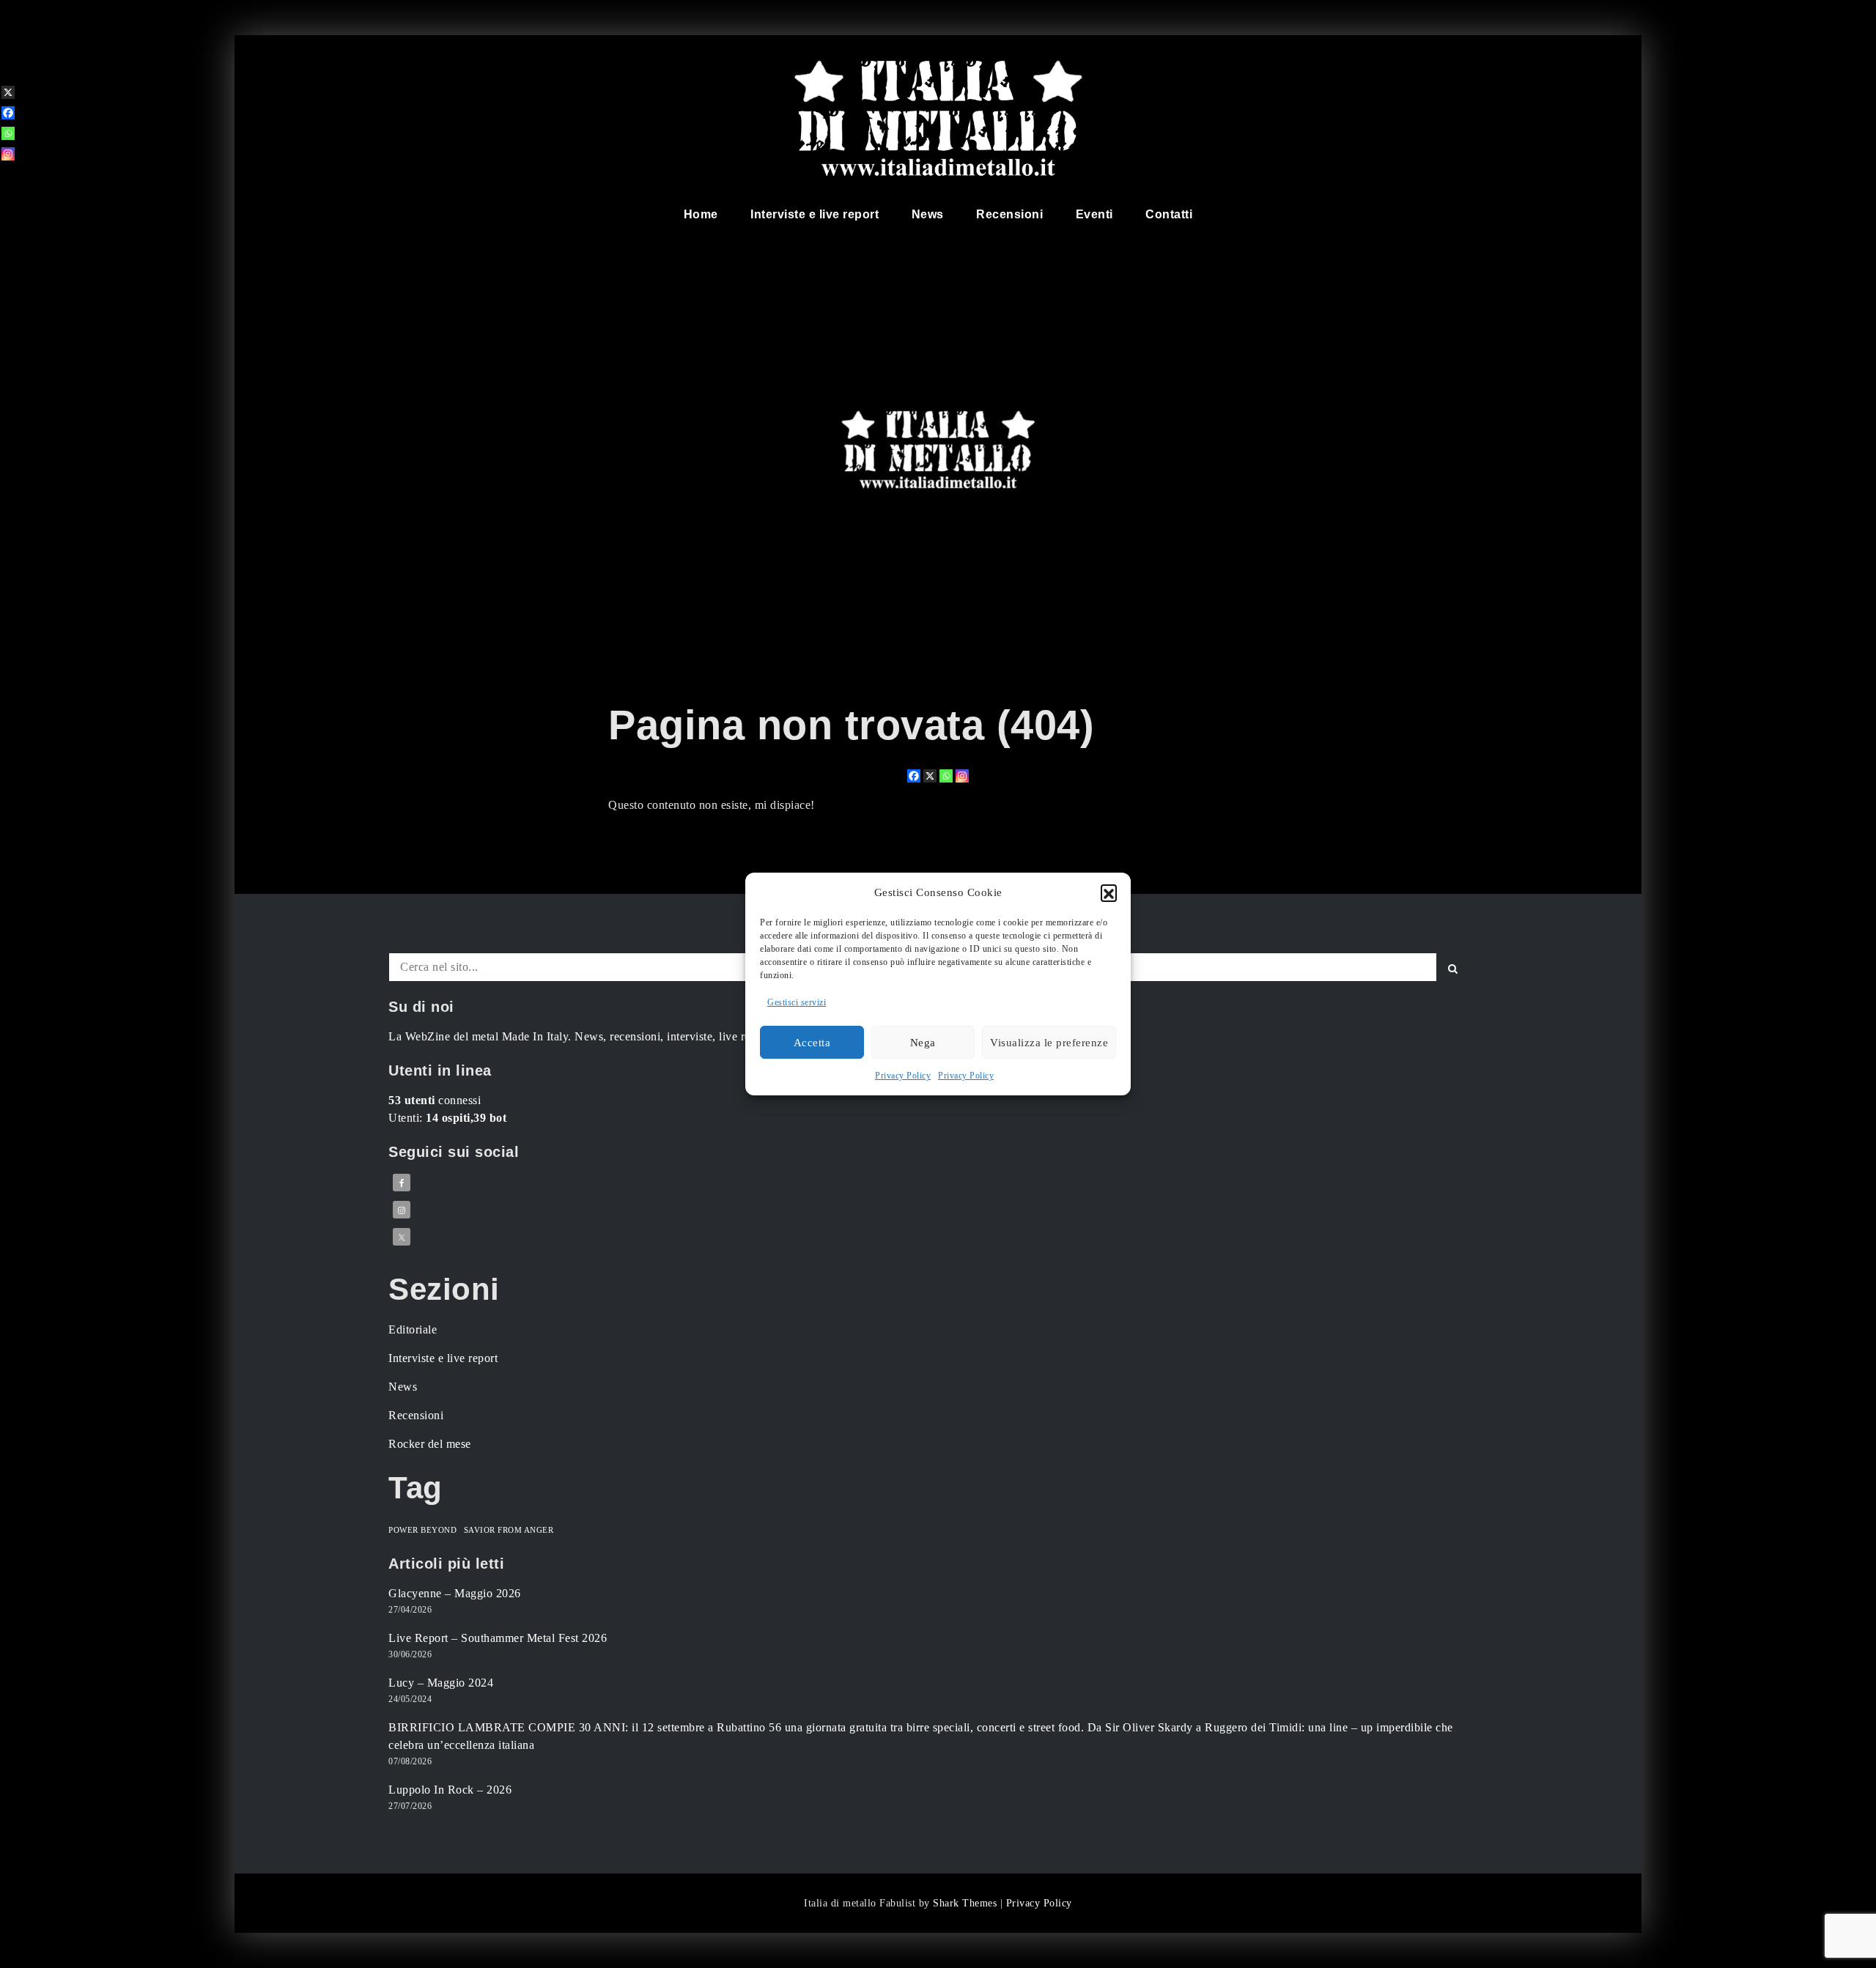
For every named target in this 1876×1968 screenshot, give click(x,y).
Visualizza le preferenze (1049, 1043)
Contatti (1169, 214)
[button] (1109, 892)
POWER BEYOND (422, 1530)
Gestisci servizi (797, 1002)
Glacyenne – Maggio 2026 (455, 1593)
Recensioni (1009, 214)
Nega (923, 1043)
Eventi (1094, 214)
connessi (435, 1100)
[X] (930, 776)
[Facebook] (914, 776)
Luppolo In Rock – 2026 (450, 1790)
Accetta (812, 1043)
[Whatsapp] (946, 776)
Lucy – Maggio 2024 (441, 1683)
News (928, 214)
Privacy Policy (903, 1076)
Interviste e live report (815, 214)
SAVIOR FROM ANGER (509, 1530)
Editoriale (413, 1329)
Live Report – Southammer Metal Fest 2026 (498, 1638)
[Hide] (6, 177)
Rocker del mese (430, 1444)
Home (701, 214)
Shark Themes (967, 1903)
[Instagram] (962, 776)
